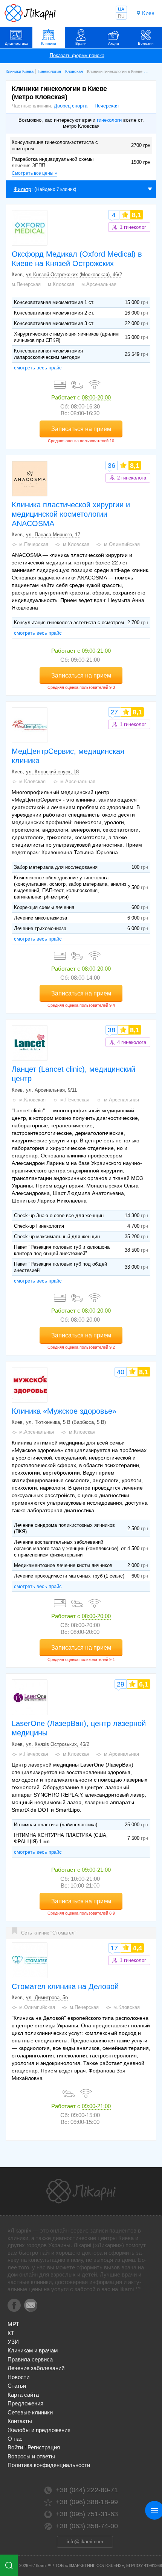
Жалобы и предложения (39, 2430)
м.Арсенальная (99, 284)
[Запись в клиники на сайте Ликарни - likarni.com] (30, 13)
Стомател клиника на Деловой (65, 1986)
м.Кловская (61, 284)
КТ (11, 2333)
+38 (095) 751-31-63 (87, 2514)
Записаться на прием (81, 429)
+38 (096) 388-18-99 (87, 2502)
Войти (15, 2447)
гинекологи (109, 120)
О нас (15, 2439)
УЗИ (13, 2342)
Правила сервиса (30, 2359)
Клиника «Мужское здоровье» (64, 1411)
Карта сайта (23, 2395)
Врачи (81, 43)
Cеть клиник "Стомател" (49, 1933)
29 (121, 1684)
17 (114, 1948)
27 (114, 712)
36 (112, 466)
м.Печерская (26, 284)
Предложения (25, 2403)
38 (112, 1030)
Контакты (20, 2421)
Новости (18, 2377)
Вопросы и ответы (31, 2456)
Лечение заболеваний (36, 2368)
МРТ (13, 2324)
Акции (114, 43)
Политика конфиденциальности (49, 2465)
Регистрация (44, 2447)
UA (121, 9)
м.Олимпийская (122, 544)
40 (121, 1372)
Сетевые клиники (30, 2412)
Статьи (17, 2386)
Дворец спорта (71, 106)
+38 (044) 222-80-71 (87, 2490)
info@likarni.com (85, 2542)
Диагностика (16, 43)
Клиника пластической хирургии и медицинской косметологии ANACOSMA (71, 514)
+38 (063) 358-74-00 (87, 2526)
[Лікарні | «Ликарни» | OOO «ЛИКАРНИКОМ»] (81, 2191)
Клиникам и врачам (33, 2350)
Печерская (107, 106)
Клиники (49, 43)
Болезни (146, 43)
